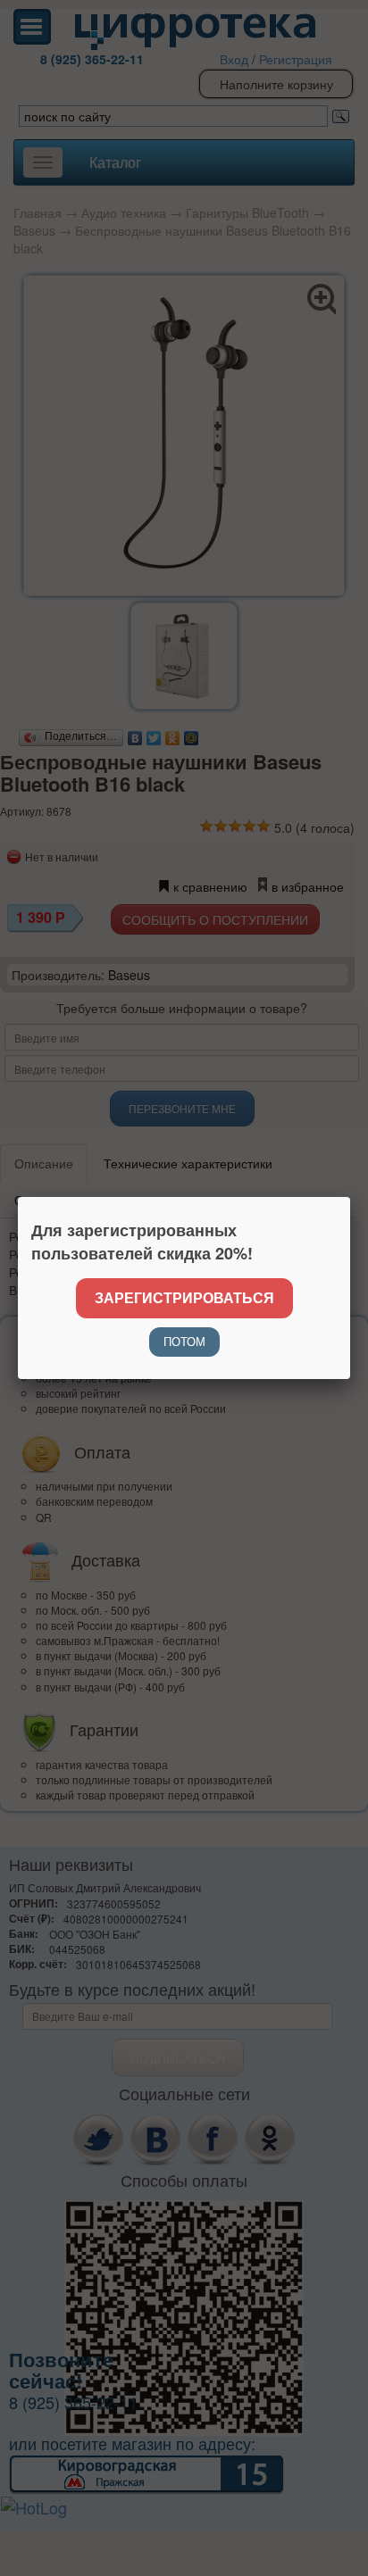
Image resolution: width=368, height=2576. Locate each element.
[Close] (350, 1197)
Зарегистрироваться (184, 1297)
